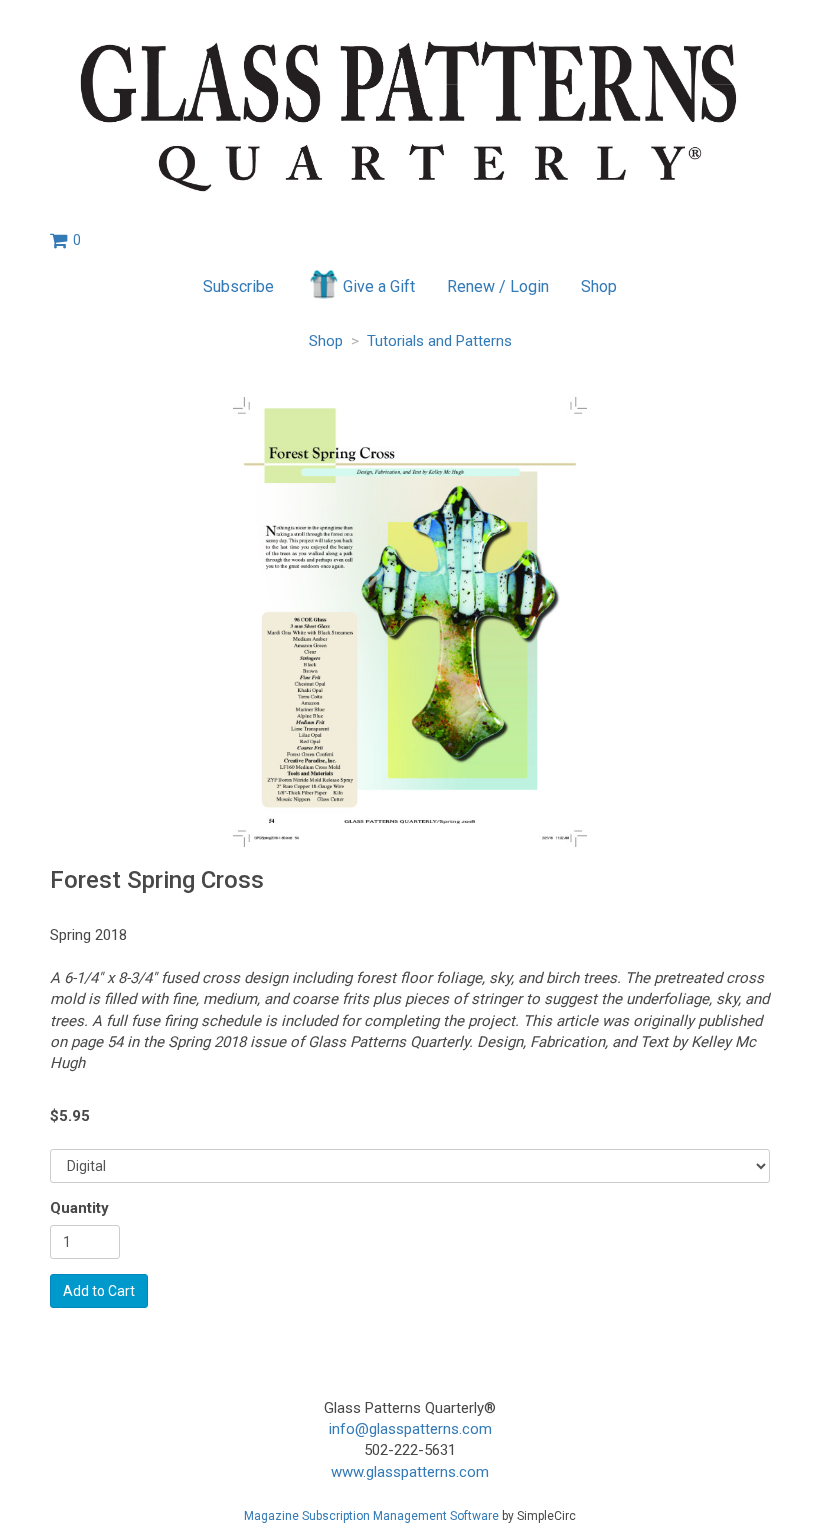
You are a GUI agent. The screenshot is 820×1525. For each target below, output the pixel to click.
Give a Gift (379, 286)
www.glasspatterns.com (410, 1472)
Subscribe (238, 286)
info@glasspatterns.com (410, 1429)
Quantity (79, 1208)
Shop (599, 286)
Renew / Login (498, 286)
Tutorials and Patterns (439, 341)
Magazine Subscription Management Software (371, 1516)
